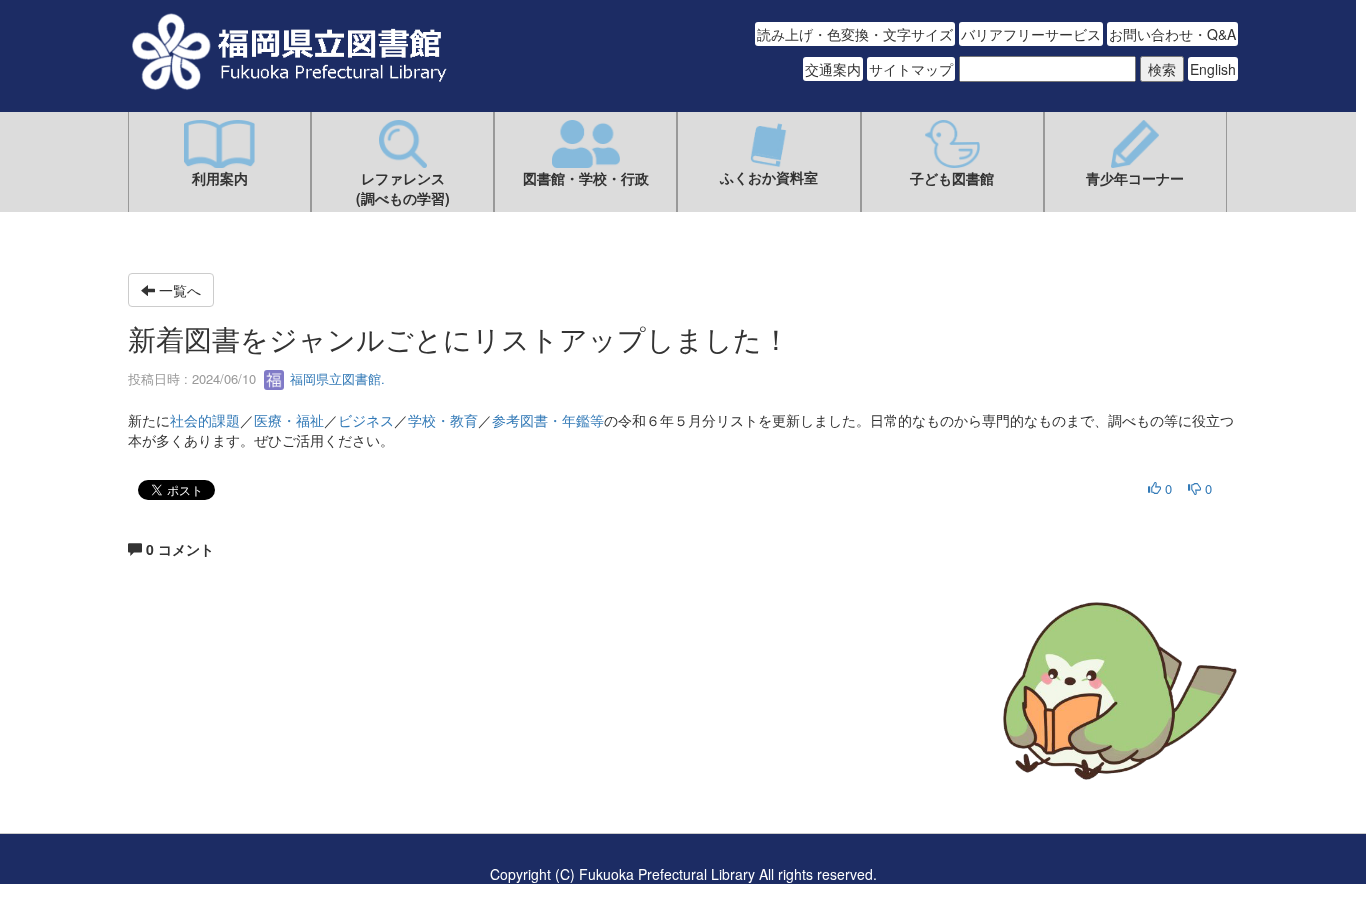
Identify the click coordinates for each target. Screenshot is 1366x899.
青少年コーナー (1135, 178)
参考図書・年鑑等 (548, 420)
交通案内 (833, 69)
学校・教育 (443, 420)
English (1213, 69)
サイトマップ (911, 69)
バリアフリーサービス (1031, 34)
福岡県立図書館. (335, 378)
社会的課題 (205, 420)
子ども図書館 (952, 178)
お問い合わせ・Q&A (1172, 34)
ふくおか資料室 (769, 177)
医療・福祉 (289, 420)
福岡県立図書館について (205, 751)
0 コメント (178, 549)
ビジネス (366, 420)
